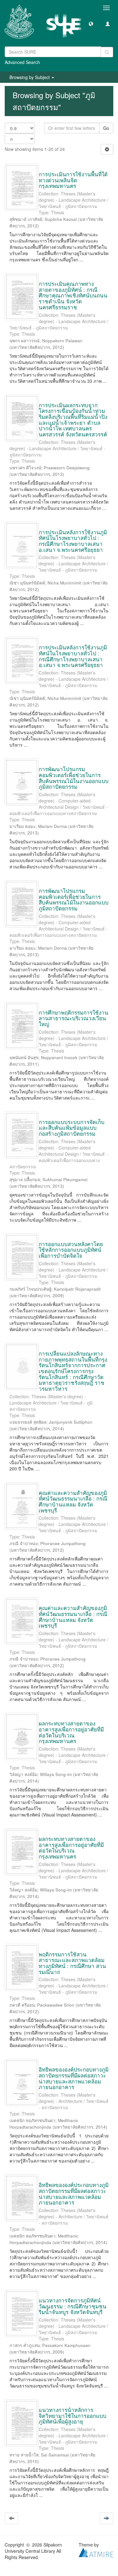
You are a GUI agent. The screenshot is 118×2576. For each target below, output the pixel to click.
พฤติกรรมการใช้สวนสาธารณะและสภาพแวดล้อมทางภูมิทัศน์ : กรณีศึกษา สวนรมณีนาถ (72, 1963)
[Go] (107, 52)
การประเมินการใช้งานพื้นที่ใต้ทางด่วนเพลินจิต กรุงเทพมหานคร (73, 180)
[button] (91, 24)
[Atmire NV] (96, 2552)
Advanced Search (22, 62)
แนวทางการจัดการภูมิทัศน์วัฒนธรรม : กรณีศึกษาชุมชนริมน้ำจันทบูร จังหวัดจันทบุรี (73, 2306)
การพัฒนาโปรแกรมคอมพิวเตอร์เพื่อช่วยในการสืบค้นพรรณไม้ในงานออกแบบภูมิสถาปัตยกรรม (74, 778)
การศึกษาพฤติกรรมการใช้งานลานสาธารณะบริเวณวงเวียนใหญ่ (73, 1018)
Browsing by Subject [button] (30, 77)
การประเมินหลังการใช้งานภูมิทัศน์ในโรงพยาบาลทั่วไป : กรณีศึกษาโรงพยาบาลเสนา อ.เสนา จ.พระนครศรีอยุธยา (73, 541)
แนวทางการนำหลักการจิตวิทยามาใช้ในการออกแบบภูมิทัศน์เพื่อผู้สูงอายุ (73, 2415)
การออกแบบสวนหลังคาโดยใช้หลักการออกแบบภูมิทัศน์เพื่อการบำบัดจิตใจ (71, 1250)
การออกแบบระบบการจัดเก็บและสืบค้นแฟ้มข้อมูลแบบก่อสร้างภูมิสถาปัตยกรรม (72, 1128)
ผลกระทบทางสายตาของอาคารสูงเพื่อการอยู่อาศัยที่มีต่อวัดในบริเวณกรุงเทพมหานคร (71, 1732)
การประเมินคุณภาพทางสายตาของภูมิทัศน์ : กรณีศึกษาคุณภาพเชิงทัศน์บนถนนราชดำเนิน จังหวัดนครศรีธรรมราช (73, 295)
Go (106, 128)
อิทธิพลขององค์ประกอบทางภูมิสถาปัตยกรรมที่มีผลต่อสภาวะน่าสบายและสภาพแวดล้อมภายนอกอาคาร (74, 2078)
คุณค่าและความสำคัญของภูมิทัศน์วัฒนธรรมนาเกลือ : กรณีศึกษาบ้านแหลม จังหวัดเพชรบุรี (73, 1501)
